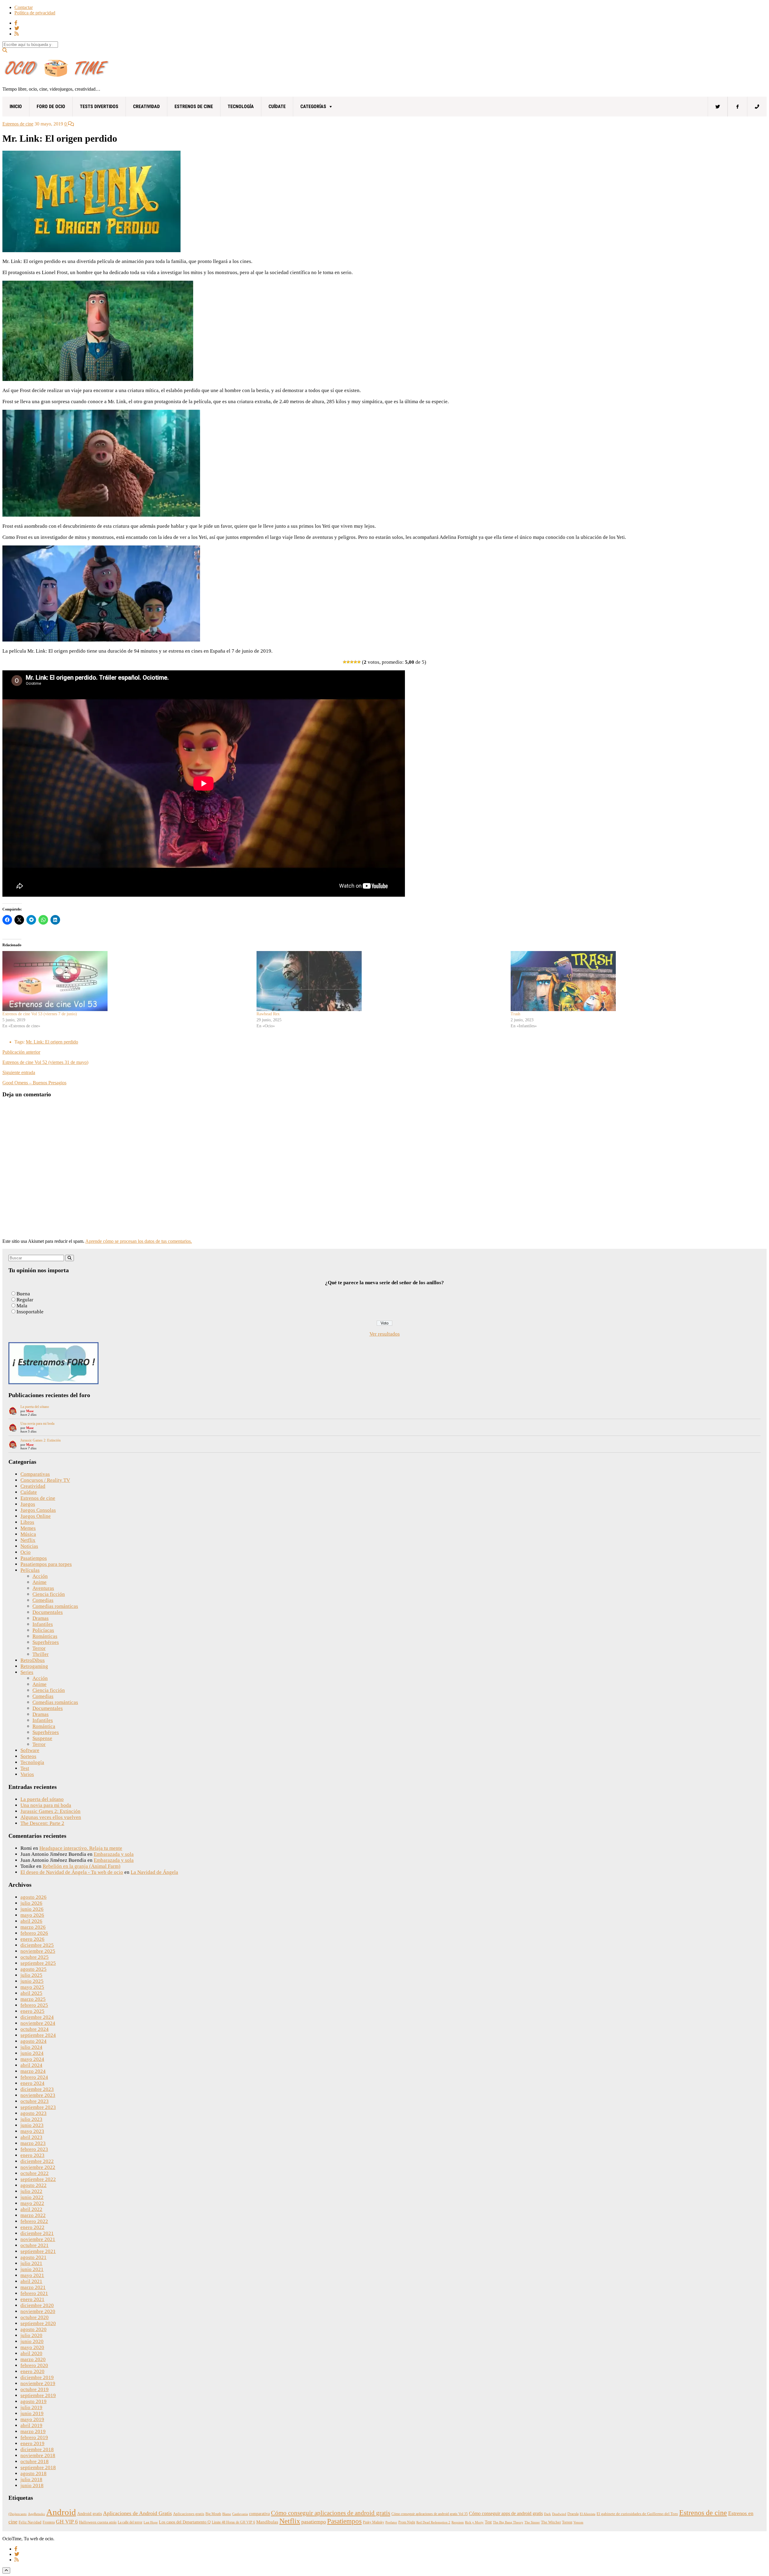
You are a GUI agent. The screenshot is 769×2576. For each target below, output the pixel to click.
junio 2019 (32, 2413)
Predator (391, 2522)
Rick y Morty (474, 2522)
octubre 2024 (35, 2029)
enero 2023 (32, 2155)
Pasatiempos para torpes (46, 1564)
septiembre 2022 (38, 2179)
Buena (23, 1294)
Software (30, 1750)
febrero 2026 (34, 1933)
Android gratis (90, 2514)
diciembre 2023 (37, 2089)
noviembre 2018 (38, 2455)
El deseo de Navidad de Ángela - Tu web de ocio (72, 1872)
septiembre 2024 (38, 2035)
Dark (547, 2514)
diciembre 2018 (37, 2449)
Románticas (45, 1636)
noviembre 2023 (38, 2095)
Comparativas (35, 1474)
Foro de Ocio (51, 106)
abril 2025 (31, 1993)
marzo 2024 (33, 2071)
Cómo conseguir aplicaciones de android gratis (331, 2513)
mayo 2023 (32, 2131)
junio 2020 (32, 2341)
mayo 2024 (32, 2059)
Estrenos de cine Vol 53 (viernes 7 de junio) (40, 1014)
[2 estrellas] (348, 662)
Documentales (48, 1612)
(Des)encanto (18, 2514)
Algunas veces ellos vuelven (51, 1817)
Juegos (28, 1504)
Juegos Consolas (38, 1510)
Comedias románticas (55, 1606)
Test (25, 1768)
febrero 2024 (34, 2077)
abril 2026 (31, 1921)
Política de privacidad (35, 13)
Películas (30, 1570)
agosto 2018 (33, 2473)
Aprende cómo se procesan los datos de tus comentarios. (139, 1241)
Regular (25, 1300)
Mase (30, 1411)
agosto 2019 (33, 2401)
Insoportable (30, 1312)
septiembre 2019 (38, 2395)
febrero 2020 (34, 2365)
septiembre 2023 (38, 2107)
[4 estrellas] (355, 662)
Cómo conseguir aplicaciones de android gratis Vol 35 (430, 2514)
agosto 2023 (33, 2113)
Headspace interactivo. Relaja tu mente (81, 1848)
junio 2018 (32, 2485)
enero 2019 (32, 2443)
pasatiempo (314, 2522)
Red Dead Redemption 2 (433, 2522)
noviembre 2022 (38, 2167)
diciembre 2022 (37, 2161)
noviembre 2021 (38, 2239)
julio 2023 (31, 2119)
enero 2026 (32, 1939)
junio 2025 (32, 1981)
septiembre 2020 (38, 2323)
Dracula (573, 2514)
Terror (39, 1648)
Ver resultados (385, 1334)
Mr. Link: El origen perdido (52, 1042)
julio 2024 (31, 2047)
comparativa (259, 2514)
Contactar (24, 7)
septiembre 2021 (38, 2251)
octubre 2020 (35, 2317)
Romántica (44, 1726)
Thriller (41, 1654)
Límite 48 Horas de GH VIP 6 (233, 2522)
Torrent (567, 2522)
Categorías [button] (313, 106)
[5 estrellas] (359, 662)
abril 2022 (31, 2209)
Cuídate (277, 106)
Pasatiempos (34, 1558)
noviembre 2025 (38, 1951)
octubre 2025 (35, 1957)
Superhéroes (46, 1642)
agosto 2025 (33, 1969)
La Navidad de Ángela (154, 1872)
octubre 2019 (35, 2389)
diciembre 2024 (37, 2017)
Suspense (42, 1738)
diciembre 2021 (37, 2233)
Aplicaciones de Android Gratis (137, 2513)
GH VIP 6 (67, 2522)
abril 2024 (31, 2065)
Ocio (26, 1552)
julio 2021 (31, 2263)
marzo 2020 (33, 2359)
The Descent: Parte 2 (42, 1823)
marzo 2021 (33, 2287)
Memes (28, 1528)
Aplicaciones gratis (189, 2514)
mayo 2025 (32, 1987)
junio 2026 (32, 1909)
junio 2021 (32, 2269)
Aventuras (43, 1588)
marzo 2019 (33, 2431)
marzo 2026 (33, 1927)
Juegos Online (36, 1516)
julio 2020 (31, 2335)
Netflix (28, 1540)
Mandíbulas (267, 2522)
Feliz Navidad (30, 2522)
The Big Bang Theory (508, 2522)
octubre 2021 (35, 2245)
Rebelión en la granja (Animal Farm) (82, 1866)
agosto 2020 (33, 2329)
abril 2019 (31, 2425)
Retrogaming (34, 1666)
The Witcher (551, 2522)
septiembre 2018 (38, 2467)
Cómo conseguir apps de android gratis (506, 2513)
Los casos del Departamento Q (185, 2522)
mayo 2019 (32, 2419)
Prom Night (407, 2522)
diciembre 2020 (37, 2305)
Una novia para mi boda (37, 1424)
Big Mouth (213, 2514)
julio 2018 (31, 2479)
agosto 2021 (33, 2257)
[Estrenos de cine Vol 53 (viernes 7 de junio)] (126, 981)
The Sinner (532, 2522)
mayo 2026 (32, 1915)
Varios (27, 1774)
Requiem (458, 2522)
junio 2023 (32, 2125)
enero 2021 (32, 2299)
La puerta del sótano (35, 1407)
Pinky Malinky (374, 2522)
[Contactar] (757, 107)
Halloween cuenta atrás (98, 2522)
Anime (40, 1582)
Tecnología (241, 106)
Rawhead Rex (268, 1014)
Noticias (29, 1546)
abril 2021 (31, 2281)
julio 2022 (31, 2191)
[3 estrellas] (352, 662)
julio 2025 (31, 1975)
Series (27, 1672)
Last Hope (151, 2522)
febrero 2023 (34, 2149)
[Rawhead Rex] (381, 981)
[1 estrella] (345, 662)
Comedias (43, 1600)
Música (28, 1534)
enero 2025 (32, 2011)
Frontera (49, 2522)
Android (61, 2512)
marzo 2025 (33, 1999)
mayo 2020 (32, 2347)
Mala (22, 1306)
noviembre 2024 (38, 2023)
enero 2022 (32, 2227)
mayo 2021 (32, 2275)
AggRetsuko (36, 2514)
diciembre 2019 (37, 2377)
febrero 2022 (34, 2221)
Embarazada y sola (114, 1854)
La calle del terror (130, 2522)
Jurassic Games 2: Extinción (41, 1440)
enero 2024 (32, 2083)
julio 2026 (31, 1903)
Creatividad (146, 106)
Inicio (16, 106)
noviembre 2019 (38, 2383)
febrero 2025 (34, 2005)
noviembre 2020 (38, 2311)
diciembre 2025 (37, 1945)
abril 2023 (31, 2137)
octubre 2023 (35, 2101)
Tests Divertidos (99, 106)
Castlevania (240, 2514)
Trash (515, 1014)
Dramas (41, 1618)
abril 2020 (31, 2353)
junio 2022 (32, 2197)
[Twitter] (718, 107)
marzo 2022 (33, 2215)
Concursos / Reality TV (45, 1480)
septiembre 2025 (38, 1963)
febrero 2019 (34, 2437)
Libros (27, 1522)
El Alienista (588, 2514)
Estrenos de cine (194, 106)
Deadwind (559, 2514)
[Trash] (635, 981)
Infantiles (43, 1624)
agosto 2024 (33, 2041)
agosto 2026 (33, 1897)
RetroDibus (33, 1660)
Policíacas (43, 1630)
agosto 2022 (33, 2185)
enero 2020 (32, 2371)
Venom (578, 2522)
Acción (40, 1576)
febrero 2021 (34, 2293)
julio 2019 (31, 2407)
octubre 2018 (35, 2461)
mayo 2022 (32, 2203)
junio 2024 (32, 2053)
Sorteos (28, 1756)
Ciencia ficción (49, 1594)
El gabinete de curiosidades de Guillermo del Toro (637, 2514)
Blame (227, 2514)
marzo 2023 (33, 2143)
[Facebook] (737, 107)
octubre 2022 (35, 2173)
